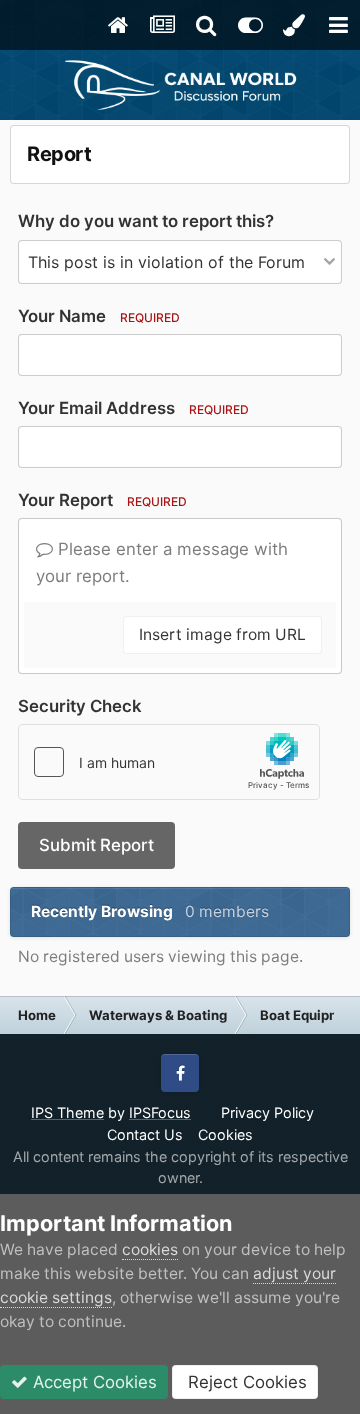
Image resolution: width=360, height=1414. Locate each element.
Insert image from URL (222, 634)
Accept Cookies (92, 1382)
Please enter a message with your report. (162, 562)
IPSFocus (160, 1112)
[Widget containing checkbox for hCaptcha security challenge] (169, 762)
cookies (150, 1249)
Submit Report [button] (96, 845)
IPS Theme (67, 1112)
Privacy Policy (267, 1112)
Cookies (225, 1134)
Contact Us (145, 1134)
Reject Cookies (245, 1382)
